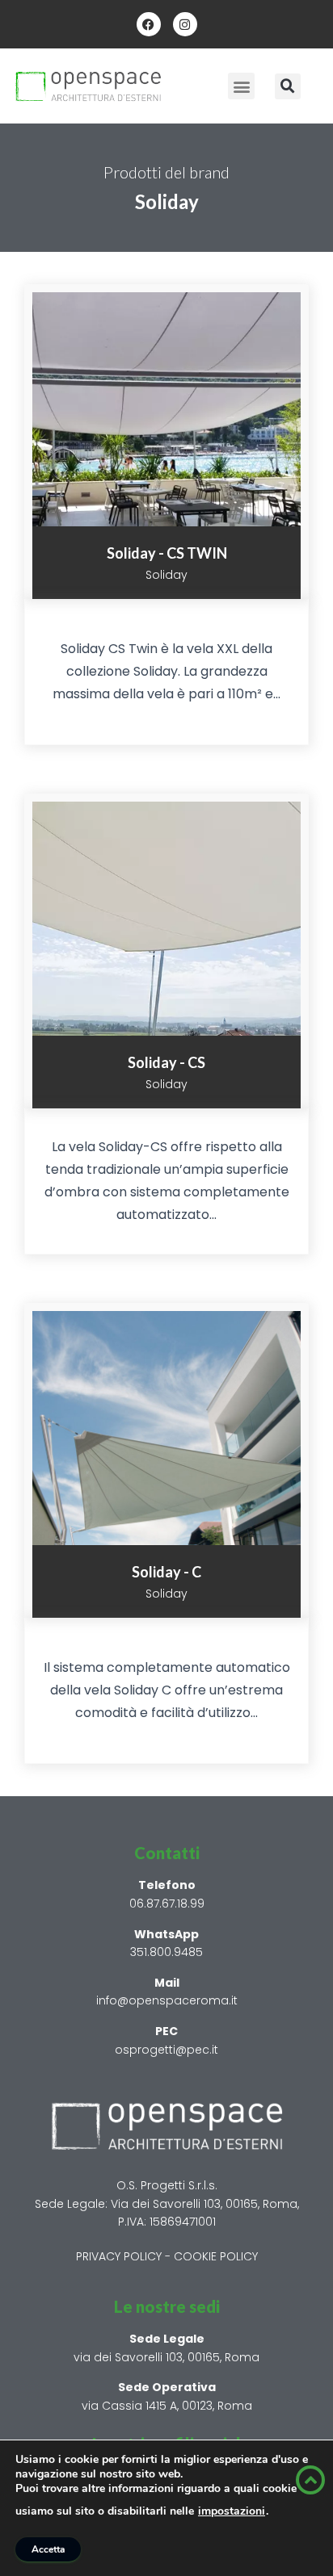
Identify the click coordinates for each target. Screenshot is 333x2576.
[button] (241, 86)
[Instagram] (185, 24)
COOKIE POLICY (216, 2256)
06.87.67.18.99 (167, 1904)
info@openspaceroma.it (167, 2000)
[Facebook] (149, 24)
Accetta (48, 2549)
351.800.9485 (166, 1952)
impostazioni (232, 2511)
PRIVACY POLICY (119, 2256)
